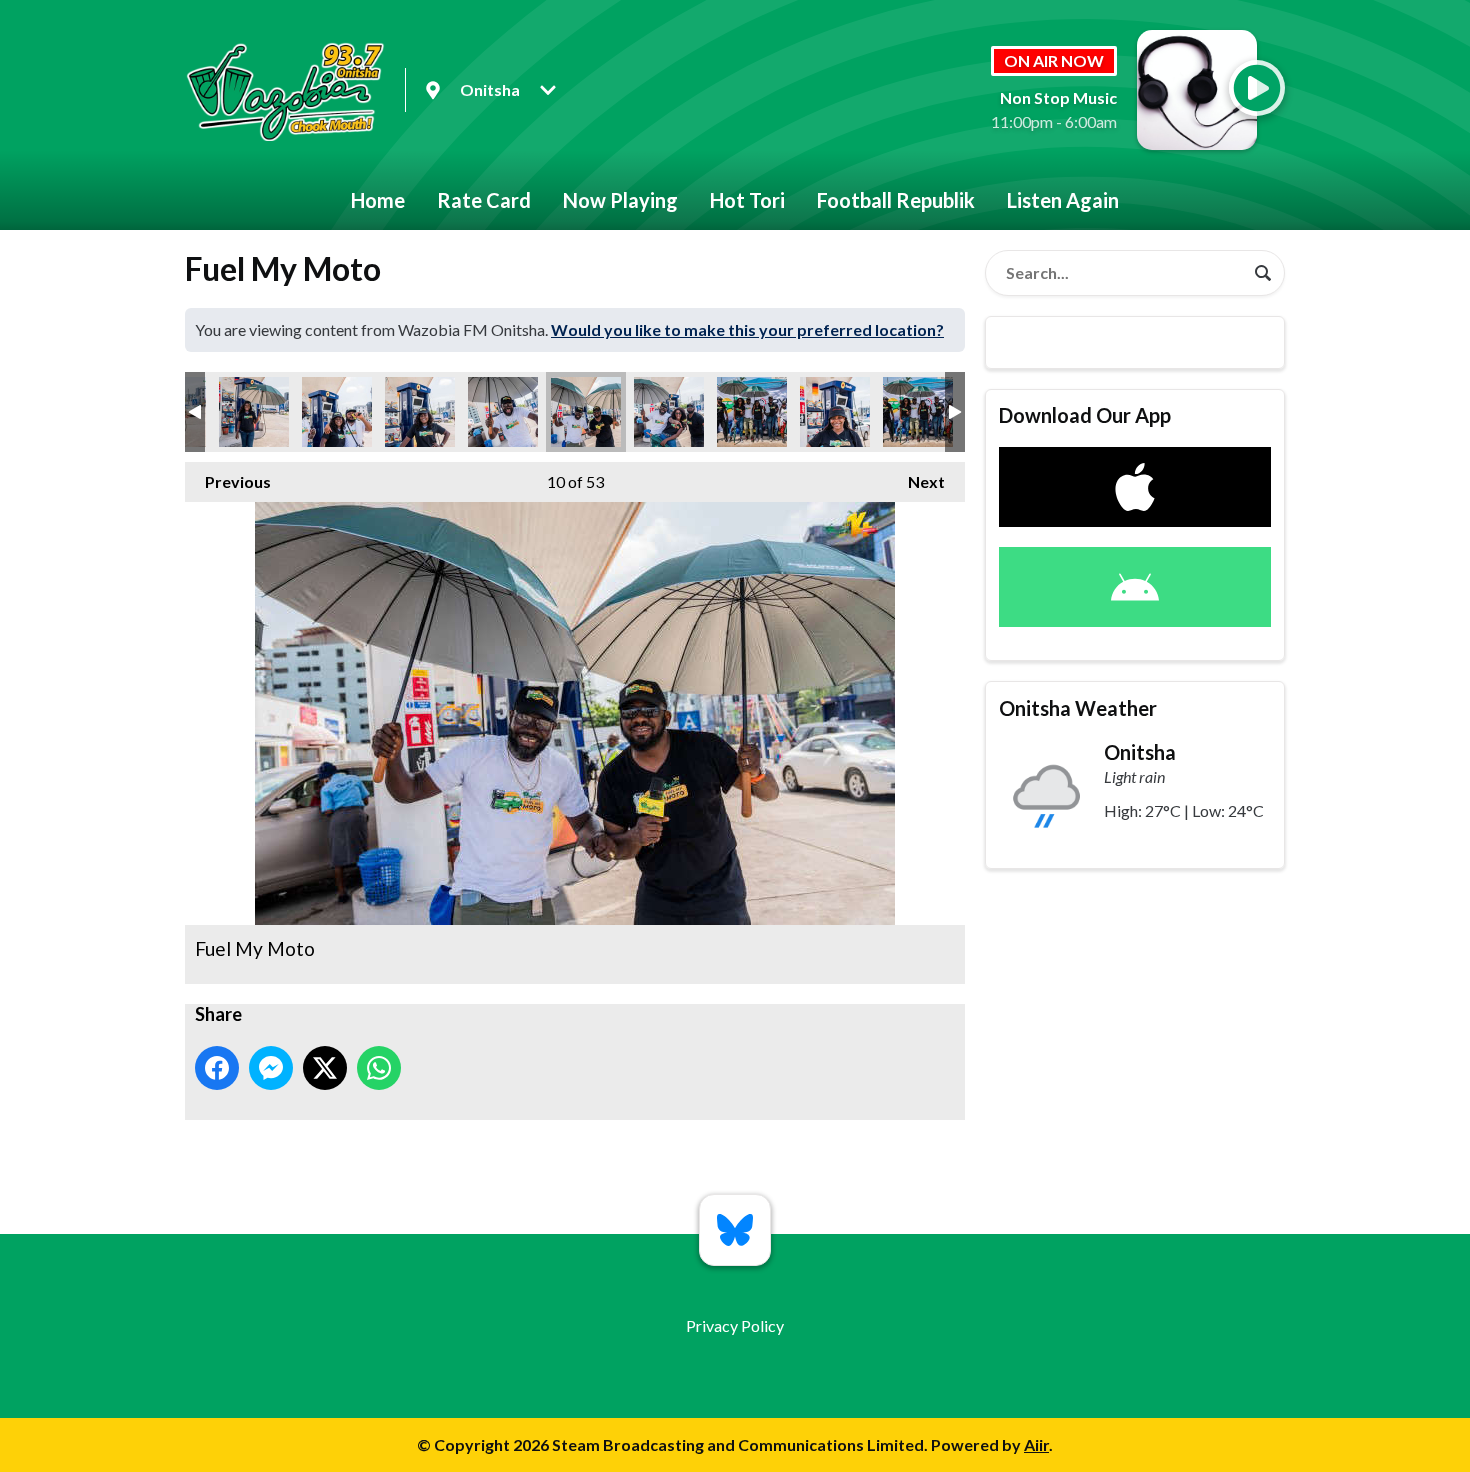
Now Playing (620, 200)
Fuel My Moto (254, 412)
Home (378, 200)
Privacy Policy (735, 1325)
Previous (228, 481)
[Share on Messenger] (271, 1068)
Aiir (1036, 1444)
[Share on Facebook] (217, 1068)
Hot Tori (747, 200)
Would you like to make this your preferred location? (747, 329)
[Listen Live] (1257, 88)
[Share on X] (325, 1068)
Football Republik (896, 200)
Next (916, 481)
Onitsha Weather (1078, 708)
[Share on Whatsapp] (379, 1068)
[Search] (1263, 273)
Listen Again (1063, 200)
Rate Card (484, 200)
